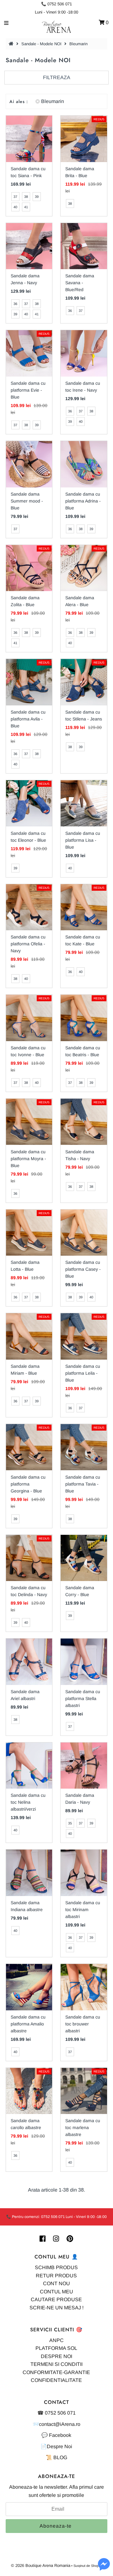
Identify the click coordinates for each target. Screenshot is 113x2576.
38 (26, 197)
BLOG (60, 2457)
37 (15, 197)
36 (15, 304)
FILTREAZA (57, 77)
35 (70, 1823)
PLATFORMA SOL (56, 2348)
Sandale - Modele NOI (41, 44)
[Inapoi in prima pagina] (12, 44)
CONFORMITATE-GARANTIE (56, 2372)
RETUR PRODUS (56, 2276)
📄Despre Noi (56, 2446)
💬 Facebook (56, 2435)
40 (15, 207)
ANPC (56, 2340)
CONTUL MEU (56, 2292)
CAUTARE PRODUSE (56, 2299)
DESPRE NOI (56, 2356)
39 (37, 197)
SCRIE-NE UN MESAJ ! (56, 2308)
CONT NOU (56, 2283)
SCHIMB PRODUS (56, 2267)
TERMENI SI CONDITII (56, 2364)
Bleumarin (53, 101)
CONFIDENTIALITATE (56, 2380)
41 (26, 207)
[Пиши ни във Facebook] (104, 2568)
